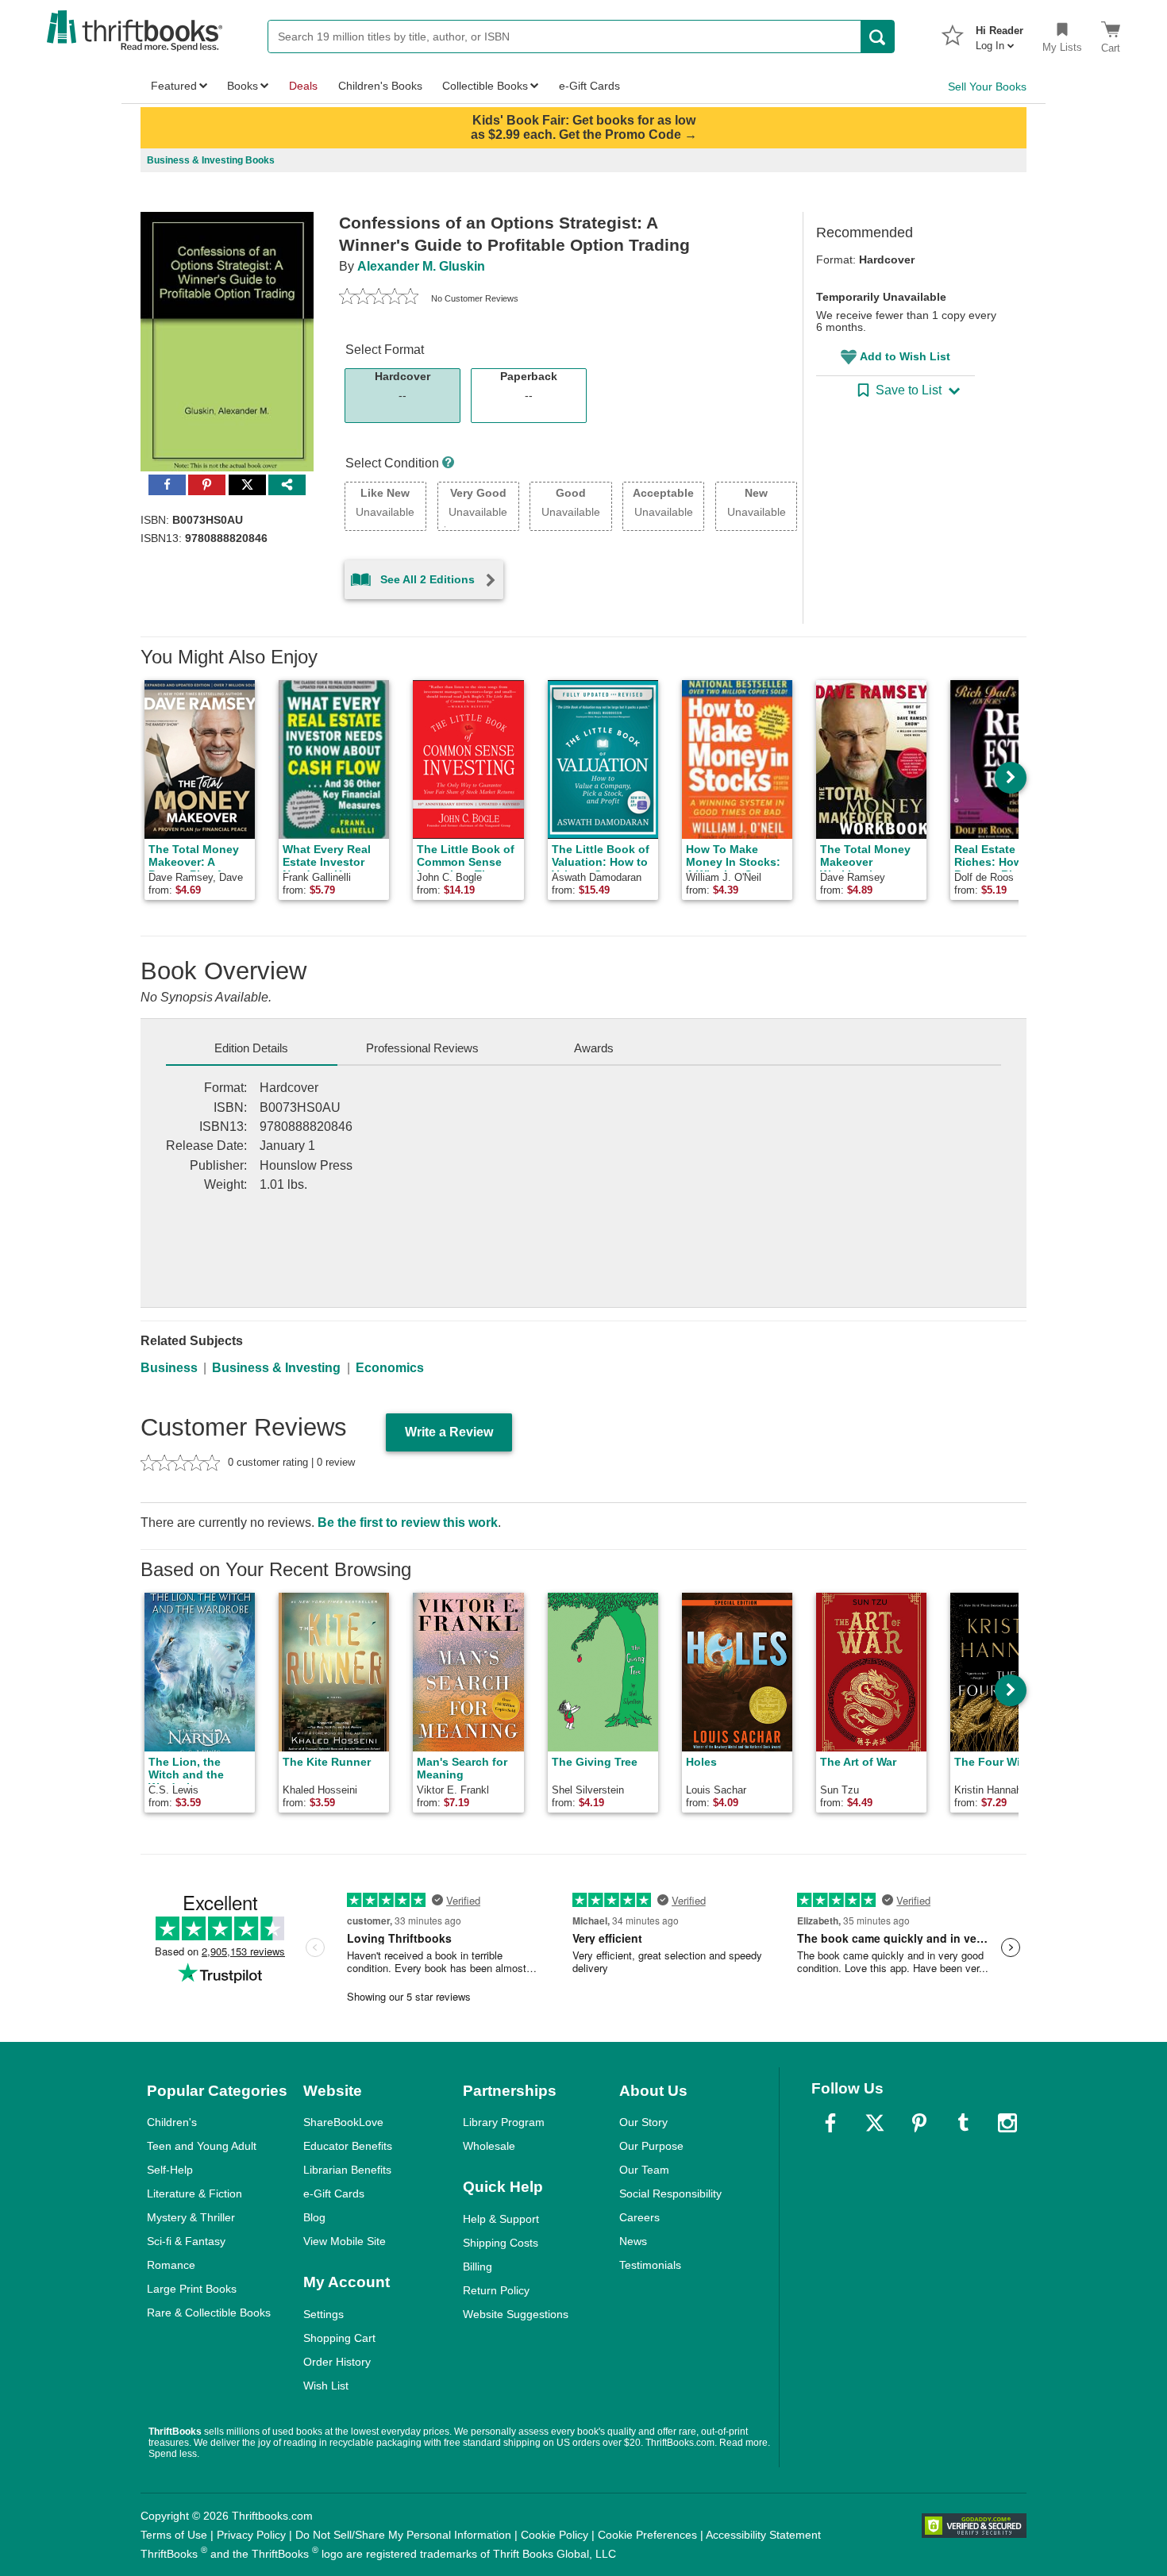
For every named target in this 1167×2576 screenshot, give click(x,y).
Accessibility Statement (763, 2535)
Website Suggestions (516, 2314)
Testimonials (650, 2265)
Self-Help (170, 2170)
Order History (337, 2362)
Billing (478, 2266)
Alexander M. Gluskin (421, 266)
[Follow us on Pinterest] (919, 2123)
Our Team (644, 2170)
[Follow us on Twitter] (875, 2123)
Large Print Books (192, 2289)
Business (169, 1368)
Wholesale (489, 2146)
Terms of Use (174, 2535)
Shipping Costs (501, 2243)
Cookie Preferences (647, 2535)
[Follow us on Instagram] (1007, 2123)
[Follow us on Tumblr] (963, 2123)
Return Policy (496, 2290)
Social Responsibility (670, 2193)
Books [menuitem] (243, 86)
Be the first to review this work (408, 1523)
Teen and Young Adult (202, 2146)
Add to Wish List (905, 356)
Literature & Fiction (194, 2193)
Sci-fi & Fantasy (186, 2241)
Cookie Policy (555, 2535)
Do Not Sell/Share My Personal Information (403, 2535)
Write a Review (449, 1432)
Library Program (504, 2122)
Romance (171, 2265)
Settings (324, 2314)
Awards (594, 1048)
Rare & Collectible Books (209, 2313)
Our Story (643, 2122)
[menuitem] (999, 33)
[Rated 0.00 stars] (379, 298)
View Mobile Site (345, 2241)
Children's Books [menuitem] (380, 86)
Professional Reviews (422, 1048)
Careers (639, 2217)
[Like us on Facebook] (830, 2123)
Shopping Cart (339, 2338)
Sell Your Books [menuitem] (987, 87)
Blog (314, 2217)
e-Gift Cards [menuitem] (589, 86)
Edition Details (251, 1048)
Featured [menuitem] (174, 86)
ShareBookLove (343, 2122)
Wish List (326, 2386)
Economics (390, 1368)
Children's (172, 2122)
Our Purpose (651, 2146)
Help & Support (501, 2219)
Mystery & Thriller (191, 2217)
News (633, 2241)
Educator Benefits (348, 2146)
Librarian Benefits (347, 2170)
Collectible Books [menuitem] (485, 86)
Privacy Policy (251, 2535)
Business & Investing (276, 1368)
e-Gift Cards (334, 2193)
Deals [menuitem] (303, 86)
